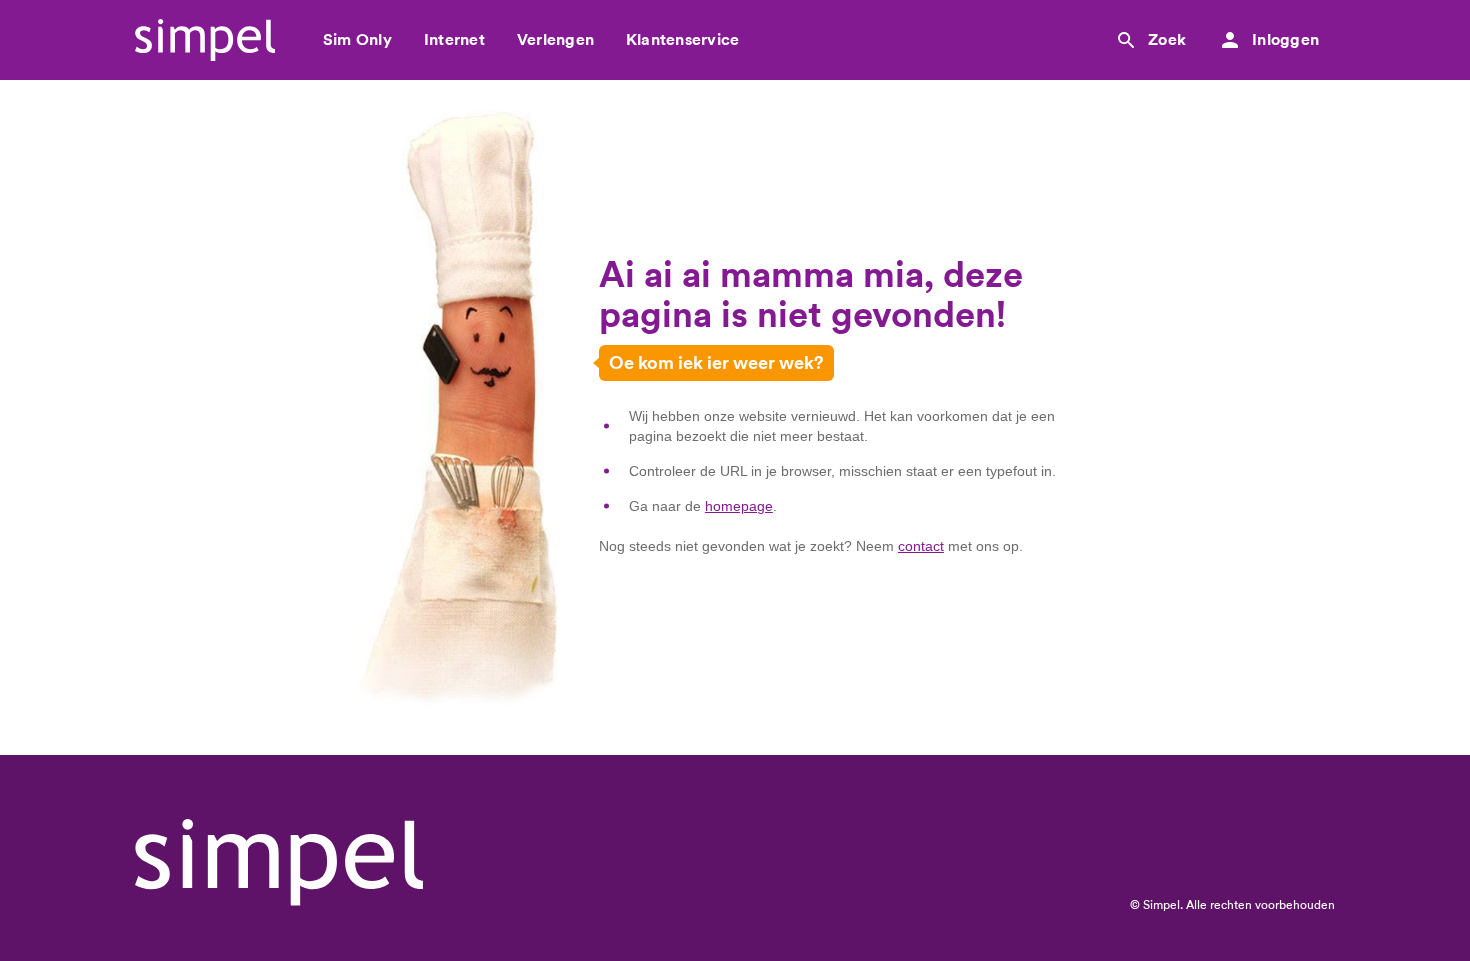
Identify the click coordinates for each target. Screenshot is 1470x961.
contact (921, 546)
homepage (739, 506)
